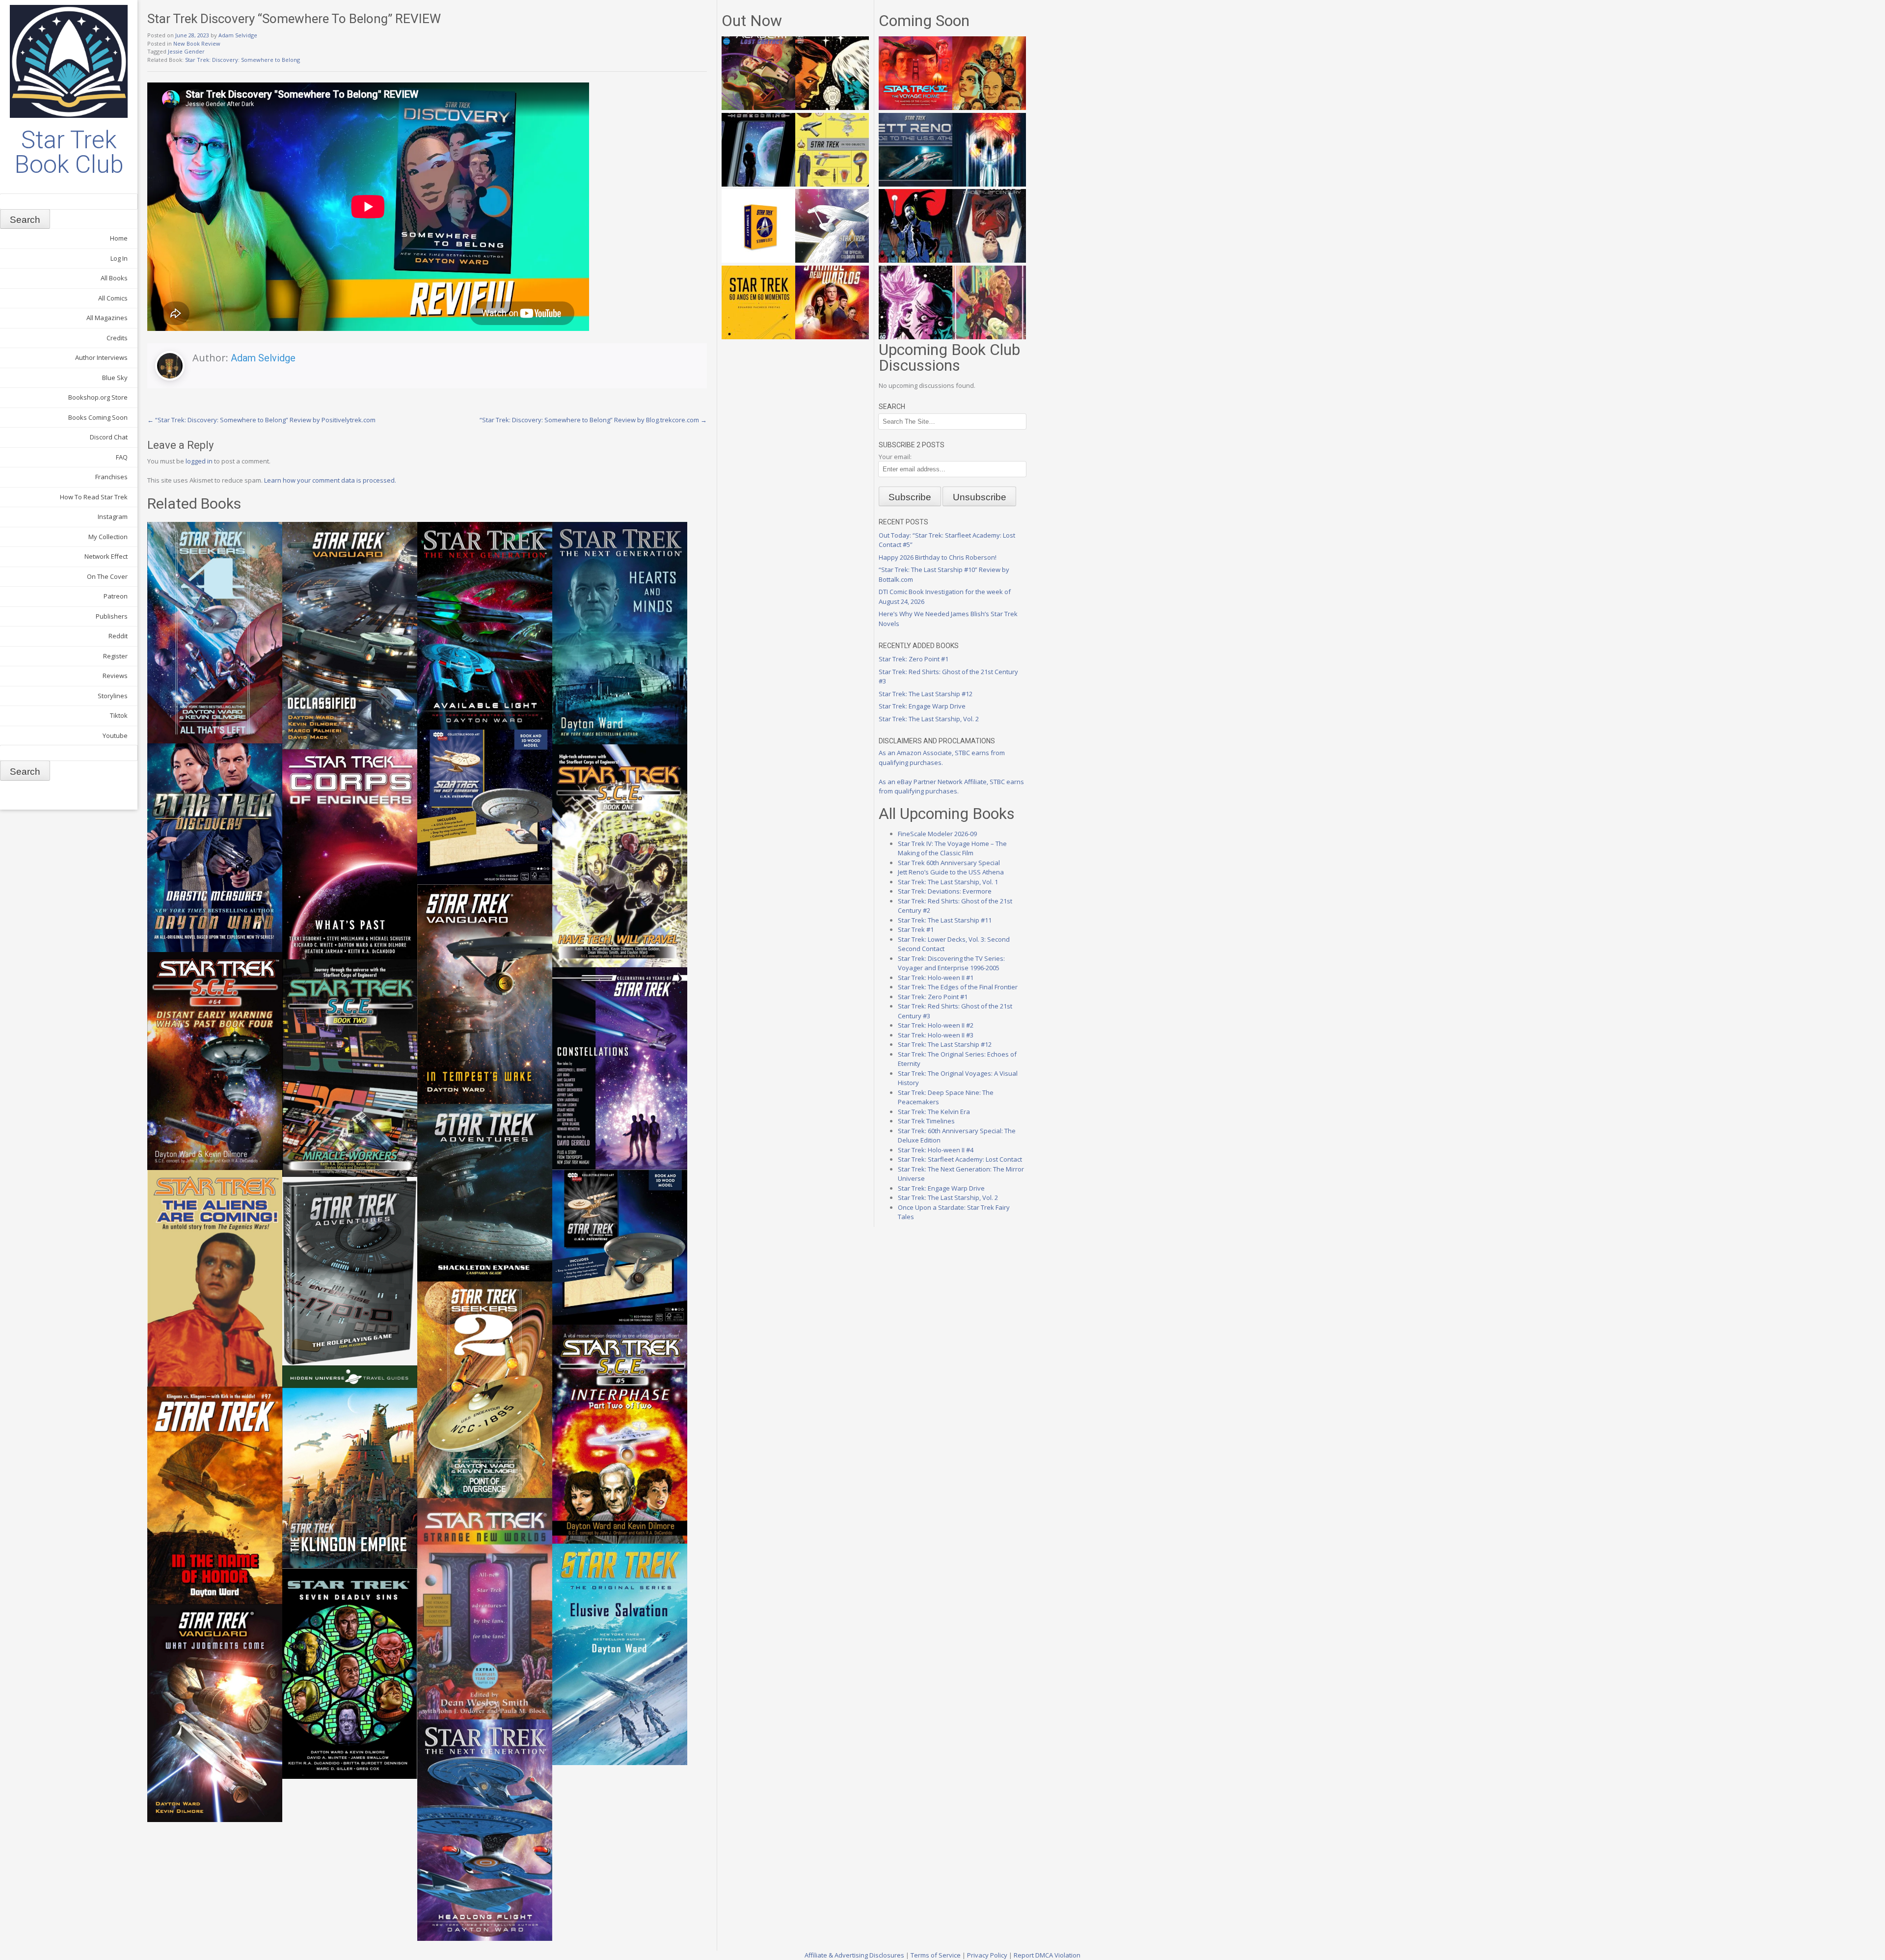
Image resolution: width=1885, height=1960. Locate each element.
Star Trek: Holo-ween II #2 (936, 1025)
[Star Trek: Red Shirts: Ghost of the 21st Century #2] (989, 260)
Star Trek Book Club (69, 152)
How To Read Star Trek (94, 497)
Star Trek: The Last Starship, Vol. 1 (948, 882)
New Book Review (197, 43)
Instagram (113, 517)
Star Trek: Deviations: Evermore (945, 891)
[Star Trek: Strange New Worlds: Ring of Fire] (832, 337)
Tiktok (119, 715)
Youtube (115, 735)
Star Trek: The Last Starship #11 (945, 920)
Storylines (113, 696)
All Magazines (107, 318)
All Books (114, 278)
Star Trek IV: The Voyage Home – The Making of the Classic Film (952, 848)
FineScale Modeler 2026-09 (937, 834)
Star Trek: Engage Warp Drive (922, 706)
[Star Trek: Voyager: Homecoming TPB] (758, 184)
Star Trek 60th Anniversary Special (949, 863)
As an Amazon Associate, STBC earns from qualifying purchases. (942, 758)
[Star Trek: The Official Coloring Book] (832, 260)
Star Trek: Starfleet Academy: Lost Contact (960, 1159)
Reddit (118, 636)
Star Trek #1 (916, 929)
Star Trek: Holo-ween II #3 (936, 1035)
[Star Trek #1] (989, 337)
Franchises (111, 477)
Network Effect (106, 556)
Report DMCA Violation (1047, 1955)
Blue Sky (115, 378)
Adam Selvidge (238, 35)
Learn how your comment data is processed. (330, 480)
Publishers (112, 616)
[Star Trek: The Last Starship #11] (916, 337)
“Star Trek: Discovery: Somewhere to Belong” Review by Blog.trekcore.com (593, 420)
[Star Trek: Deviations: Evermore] (916, 260)
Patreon (116, 596)
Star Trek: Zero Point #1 (914, 659)
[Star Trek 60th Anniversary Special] (989, 108)
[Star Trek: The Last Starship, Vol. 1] (989, 184)
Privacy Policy (987, 1955)
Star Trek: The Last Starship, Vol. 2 (929, 719)
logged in (199, 461)
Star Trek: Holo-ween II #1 (936, 978)
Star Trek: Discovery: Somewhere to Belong (242, 60)
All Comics (113, 298)
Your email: (895, 457)
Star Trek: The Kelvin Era (934, 1112)
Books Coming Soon (98, 417)
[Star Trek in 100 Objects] (832, 184)
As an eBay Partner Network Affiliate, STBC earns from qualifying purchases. (951, 787)
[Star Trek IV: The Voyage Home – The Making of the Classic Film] (916, 108)
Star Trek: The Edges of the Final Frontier (958, 987)
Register (115, 656)
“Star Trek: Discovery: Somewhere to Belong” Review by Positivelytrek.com (261, 420)
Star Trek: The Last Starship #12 (926, 694)
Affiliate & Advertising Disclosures (854, 1955)
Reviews (115, 676)
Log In (119, 258)
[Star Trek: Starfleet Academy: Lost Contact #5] (758, 108)
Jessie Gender (186, 51)
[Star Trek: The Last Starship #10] (832, 108)
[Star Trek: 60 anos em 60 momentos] (758, 337)
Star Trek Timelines (926, 1121)
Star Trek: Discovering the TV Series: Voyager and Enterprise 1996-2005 (951, 963)
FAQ (122, 457)
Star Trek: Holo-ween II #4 (936, 1150)
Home (119, 238)
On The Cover (107, 576)
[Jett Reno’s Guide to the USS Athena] (916, 184)
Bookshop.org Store (98, 397)
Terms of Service (936, 1955)
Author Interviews (101, 357)
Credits (117, 338)
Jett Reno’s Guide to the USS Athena (951, 872)
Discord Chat (109, 437)
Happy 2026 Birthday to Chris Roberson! (938, 557)
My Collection (108, 537)
